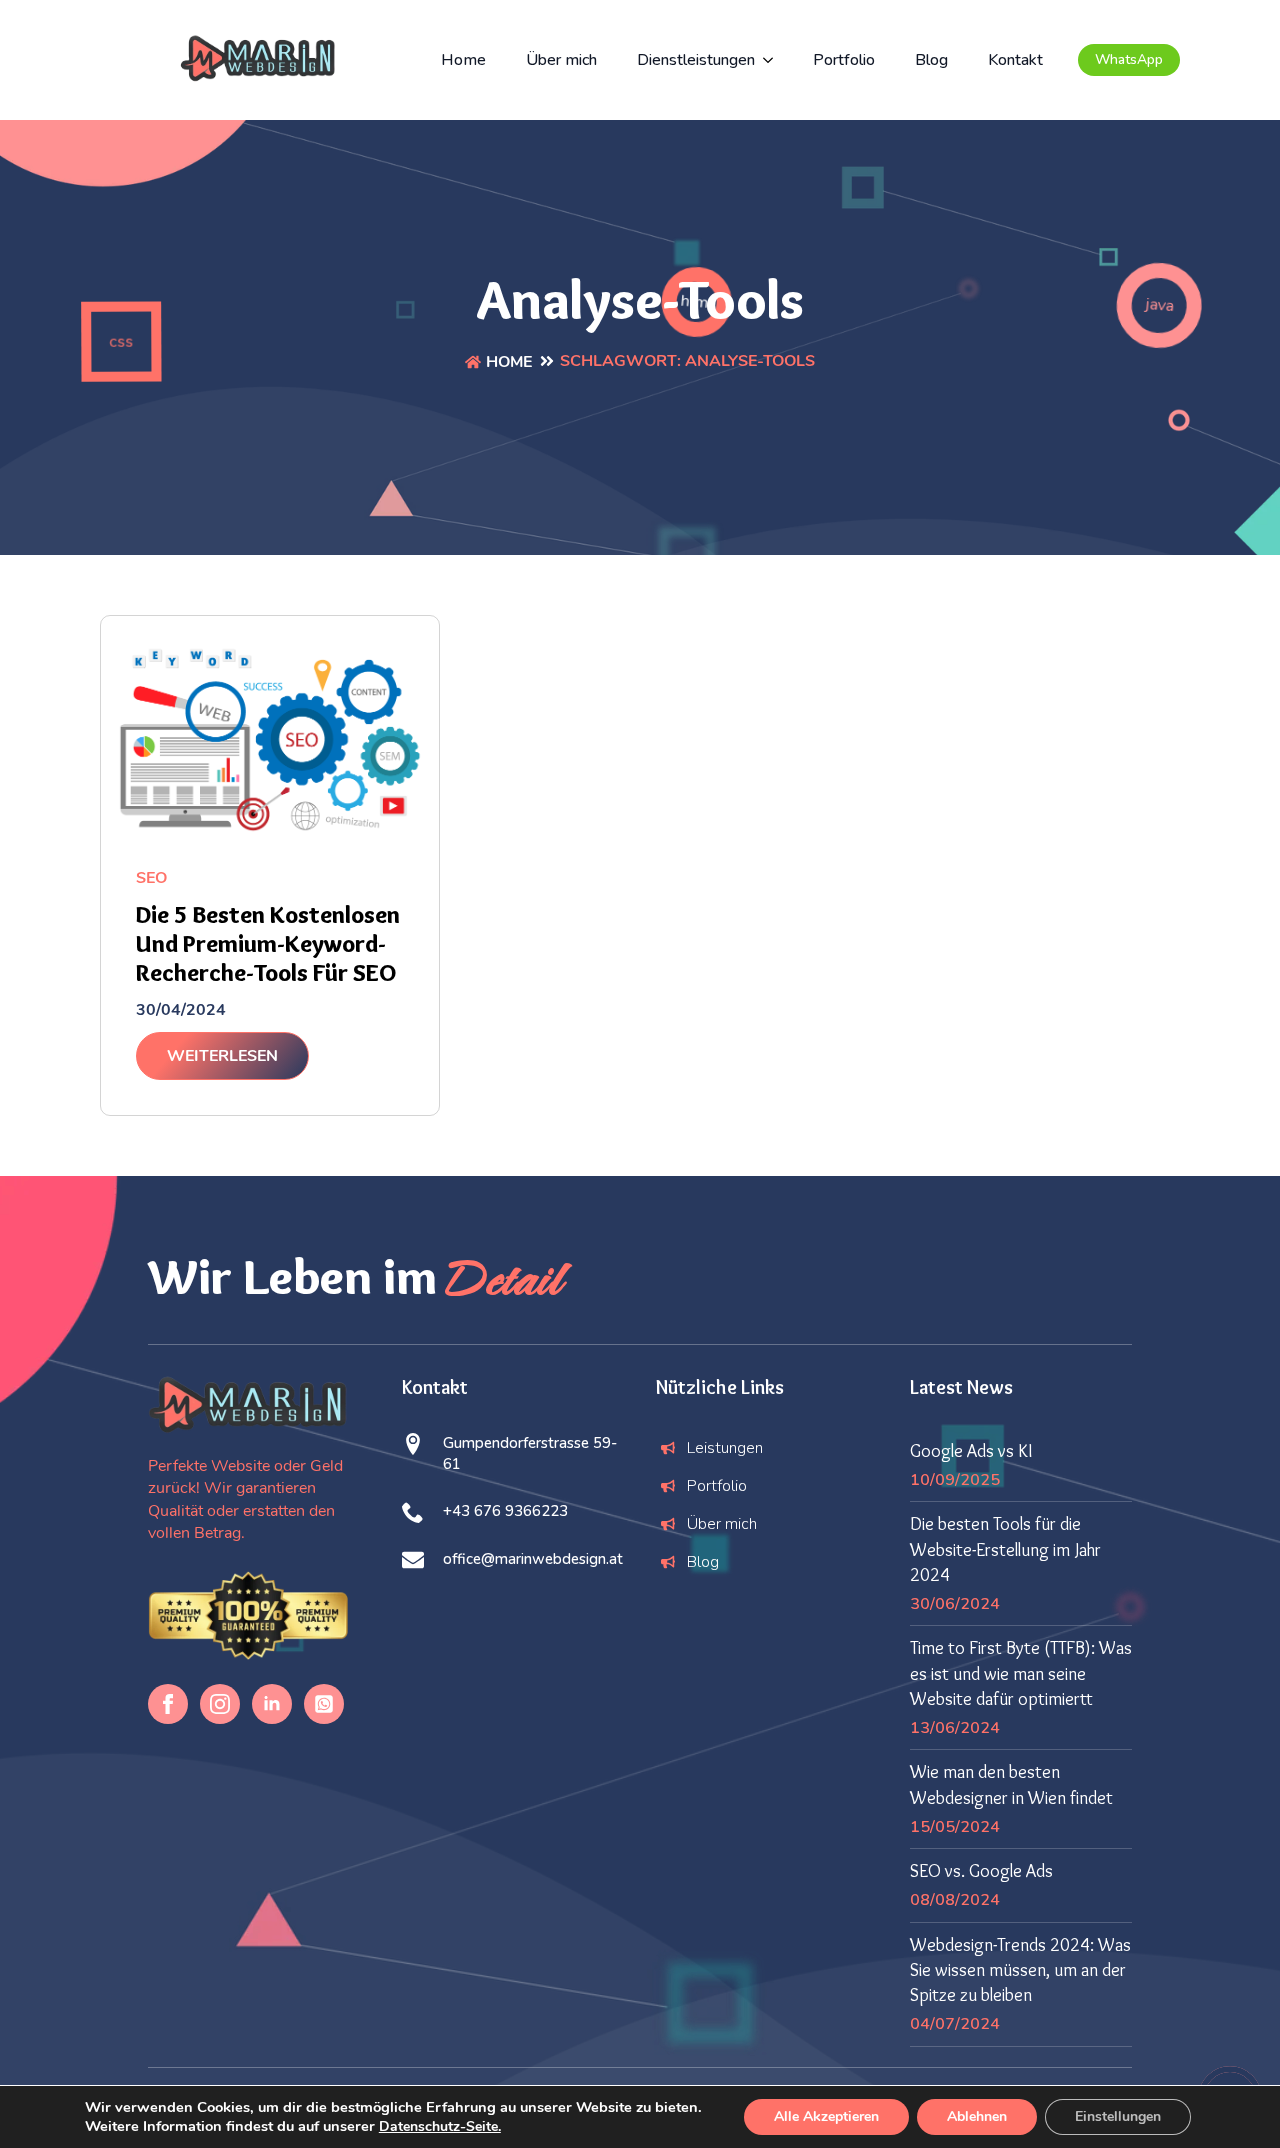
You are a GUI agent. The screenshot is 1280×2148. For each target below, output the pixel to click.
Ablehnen (977, 2116)
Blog (931, 60)
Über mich (561, 60)
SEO (151, 878)
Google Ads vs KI (971, 1451)
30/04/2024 (181, 1010)
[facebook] (168, 1704)
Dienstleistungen (696, 60)
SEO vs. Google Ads (981, 1871)
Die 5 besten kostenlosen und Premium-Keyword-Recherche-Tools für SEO (268, 944)
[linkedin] (272, 1704)
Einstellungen (1118, 2116)
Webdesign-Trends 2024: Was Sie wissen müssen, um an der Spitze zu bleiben (1020, 1970)
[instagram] (220, 1704)
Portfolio (844, 60)
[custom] (324, 1704)
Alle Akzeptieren (826, 2116)
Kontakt (1015, 60)
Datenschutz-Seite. (440, 2126)
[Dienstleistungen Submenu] (774, 60)
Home (463, 60)
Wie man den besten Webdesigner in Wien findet (1011, 1784)
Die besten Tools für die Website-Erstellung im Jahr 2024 (1005, 1549)
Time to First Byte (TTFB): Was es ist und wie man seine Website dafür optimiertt (1021, 1673)
